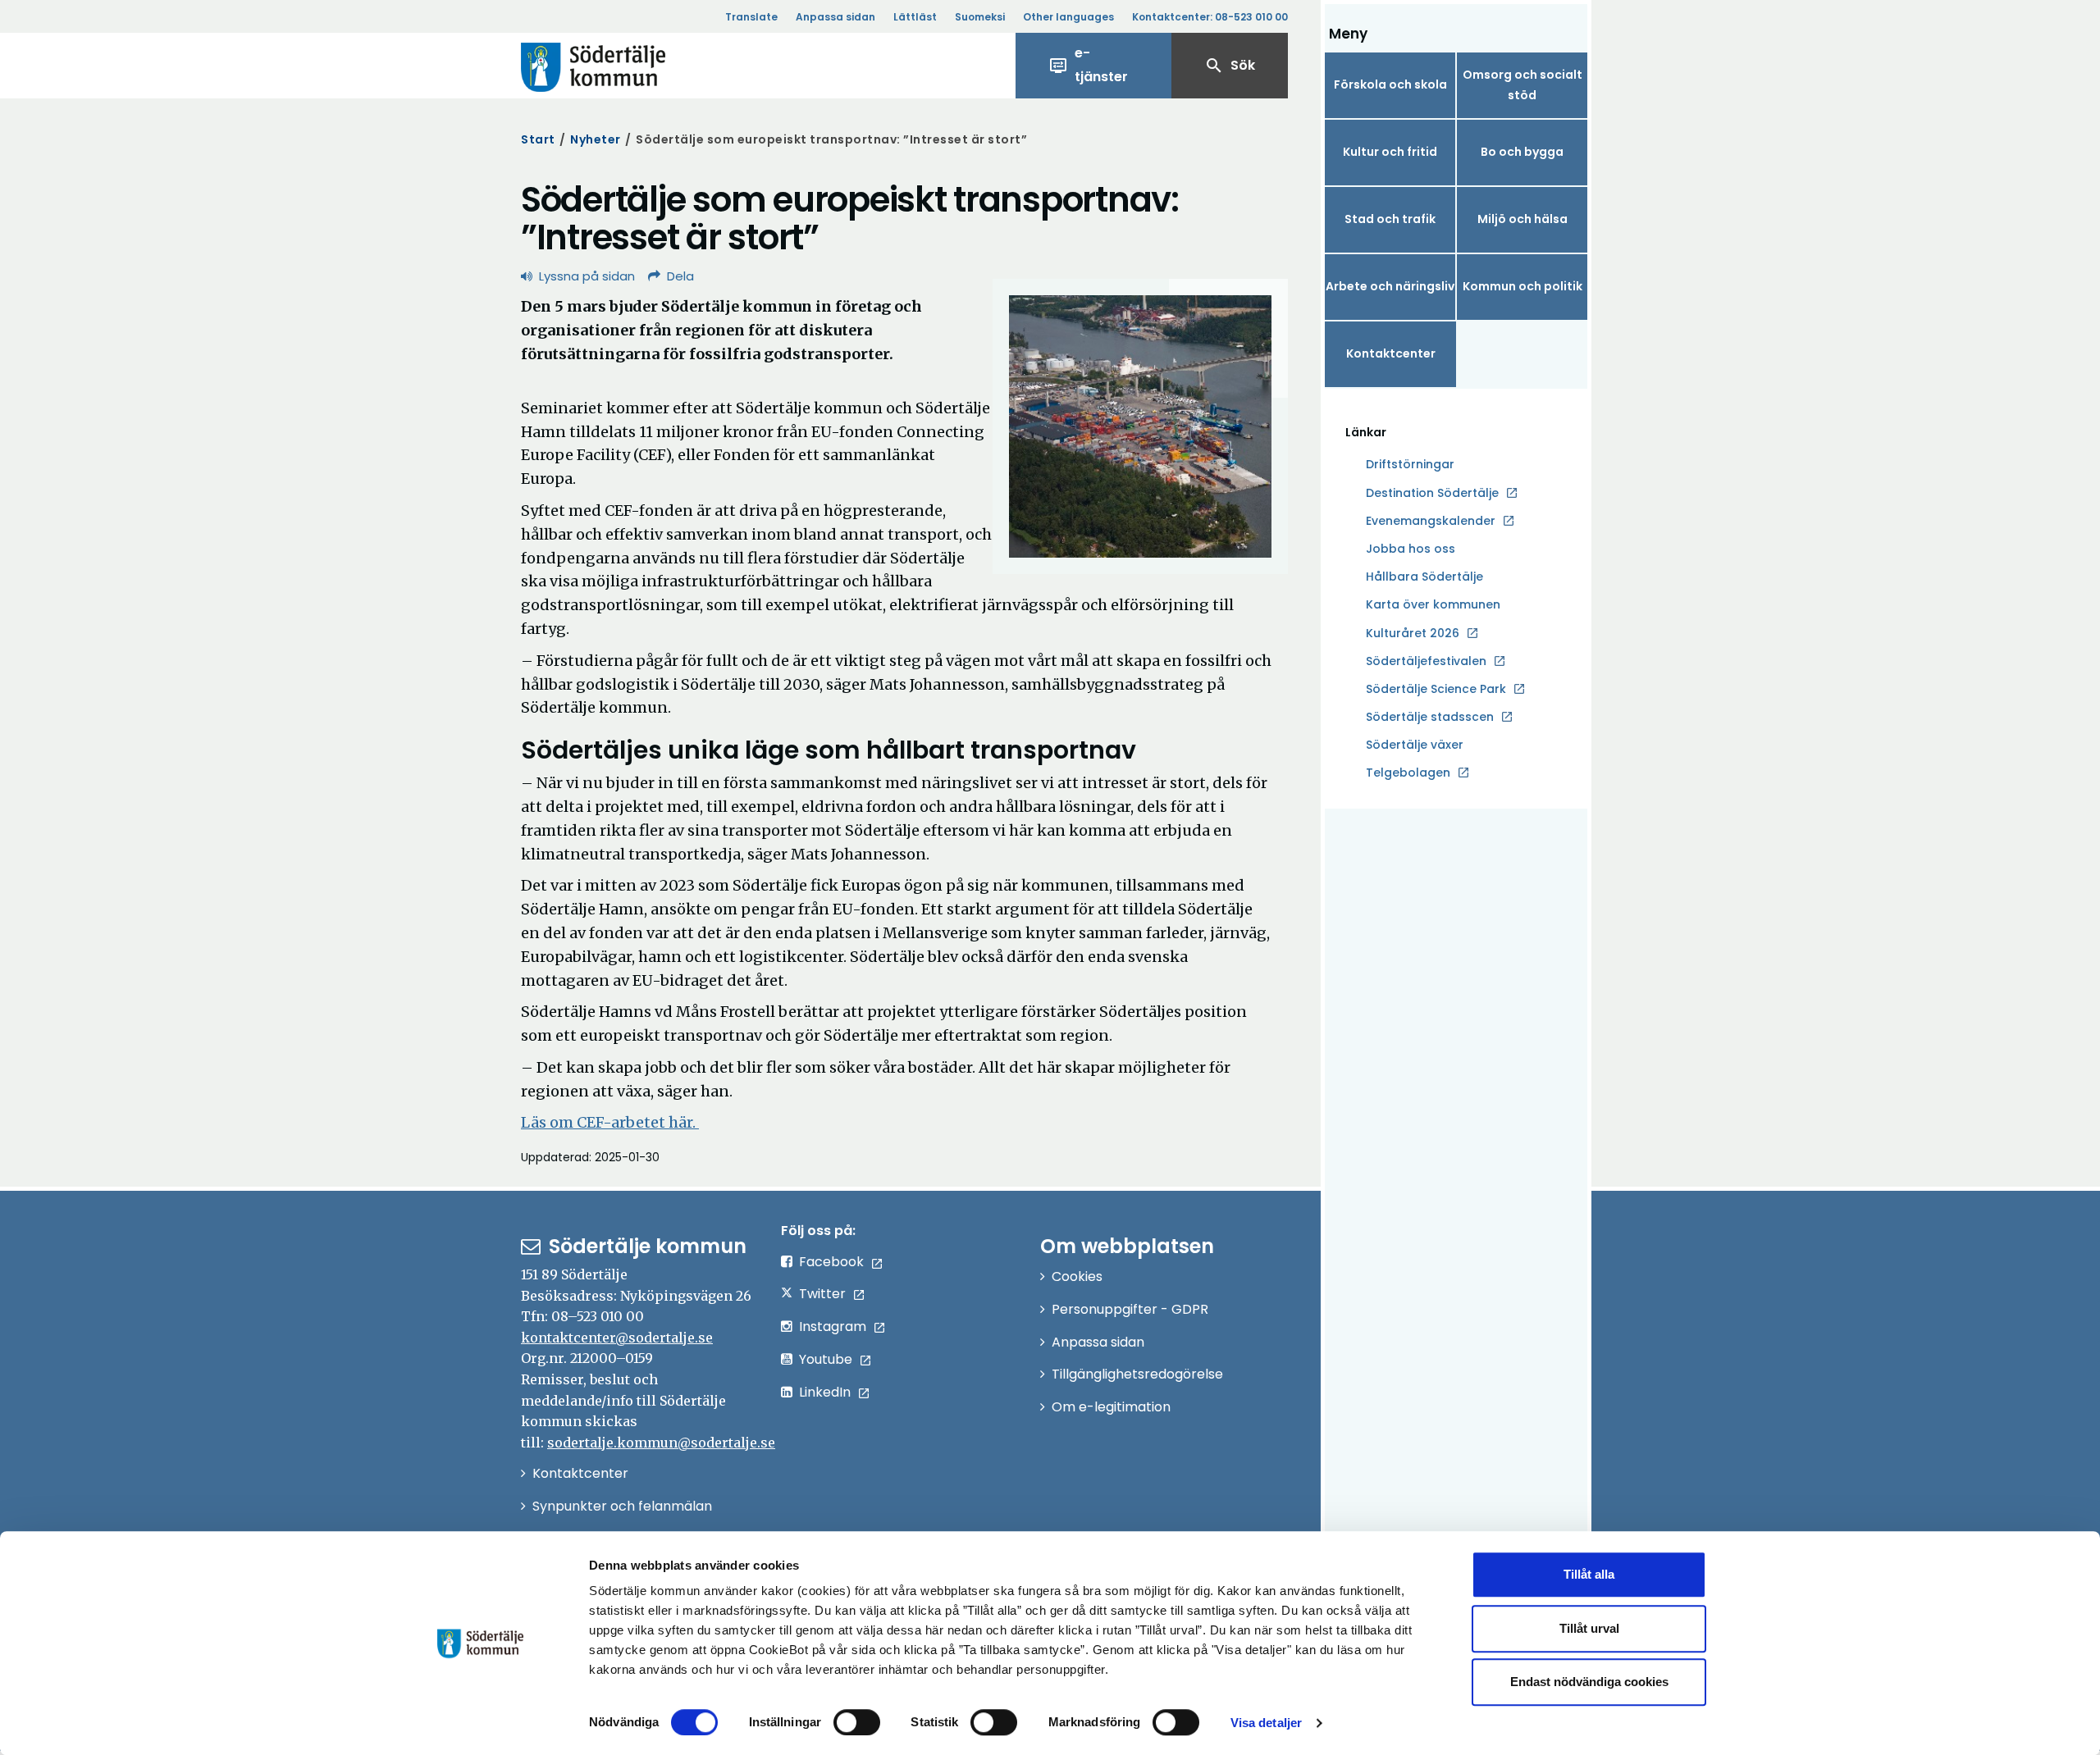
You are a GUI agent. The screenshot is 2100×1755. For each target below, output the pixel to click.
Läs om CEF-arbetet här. (610, 1122)
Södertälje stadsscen (1430, 717)
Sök (1230, 66)
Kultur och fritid (1390, 152)
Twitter (822, 1294)
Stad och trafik (1390, 219)
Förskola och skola (1390, 84)
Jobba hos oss (1411, 549)
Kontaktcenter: (1210, 17)
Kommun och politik (1522, 286)
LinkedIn (825, 1392)
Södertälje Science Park (1436, 690)
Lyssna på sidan (587, 276)
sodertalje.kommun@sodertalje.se (661, 1443)
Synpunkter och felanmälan (622, 1506)
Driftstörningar (1410, 464)
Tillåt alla (1589, 1574)
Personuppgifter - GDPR (1130, 1309)
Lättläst (915, 17)
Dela (680, 276)
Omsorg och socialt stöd (1522, 85)
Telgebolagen (1408, 773)
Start (538, 139)
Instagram (833, 1327)
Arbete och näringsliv (1390, 286)
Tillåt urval (1589, 1628)
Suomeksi (980, 17)
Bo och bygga (1522, 152)
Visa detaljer (1266, 1723)
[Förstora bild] (1140, 426)
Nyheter (596, 139)
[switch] (857, 1722)
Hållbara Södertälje (1424, 577)
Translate (751, 17)
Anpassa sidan (835, 17)
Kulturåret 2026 (1413, 633)
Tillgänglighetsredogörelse (1137, 1374)
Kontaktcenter (1391, 353)
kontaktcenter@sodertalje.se (617, 1338)
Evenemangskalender (1431, 521)
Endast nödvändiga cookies (1589, 1682)
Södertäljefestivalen (1426, 661)
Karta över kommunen (1433, 604)
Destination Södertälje (1432, 494)
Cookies (1077, 1276)
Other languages (1068, 17)
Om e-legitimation (1111, 1407)
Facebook (831, 1262)
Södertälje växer (1415, 745)
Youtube (826, 1359)
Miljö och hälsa (1522, 219)
